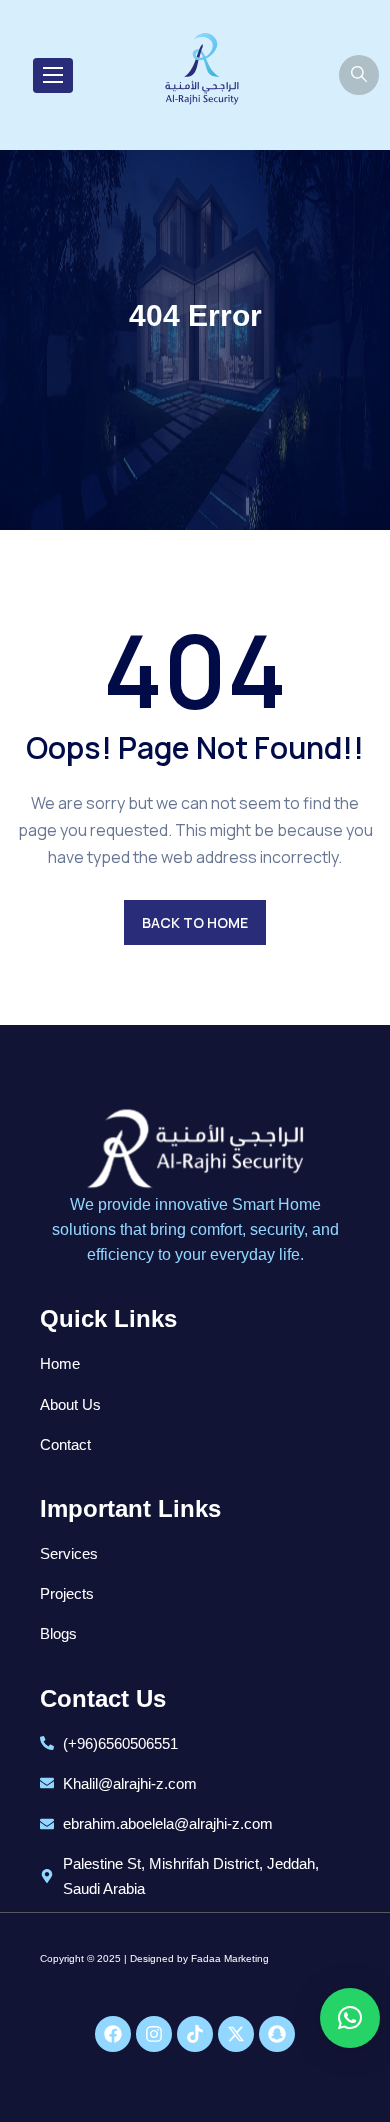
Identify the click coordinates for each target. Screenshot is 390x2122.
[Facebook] (113, 2034)
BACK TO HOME (195, 922)
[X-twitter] (236, 2034)
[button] (350, 2018)
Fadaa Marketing (230, 1958)
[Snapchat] (277, 2034)
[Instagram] (154, 2034)
